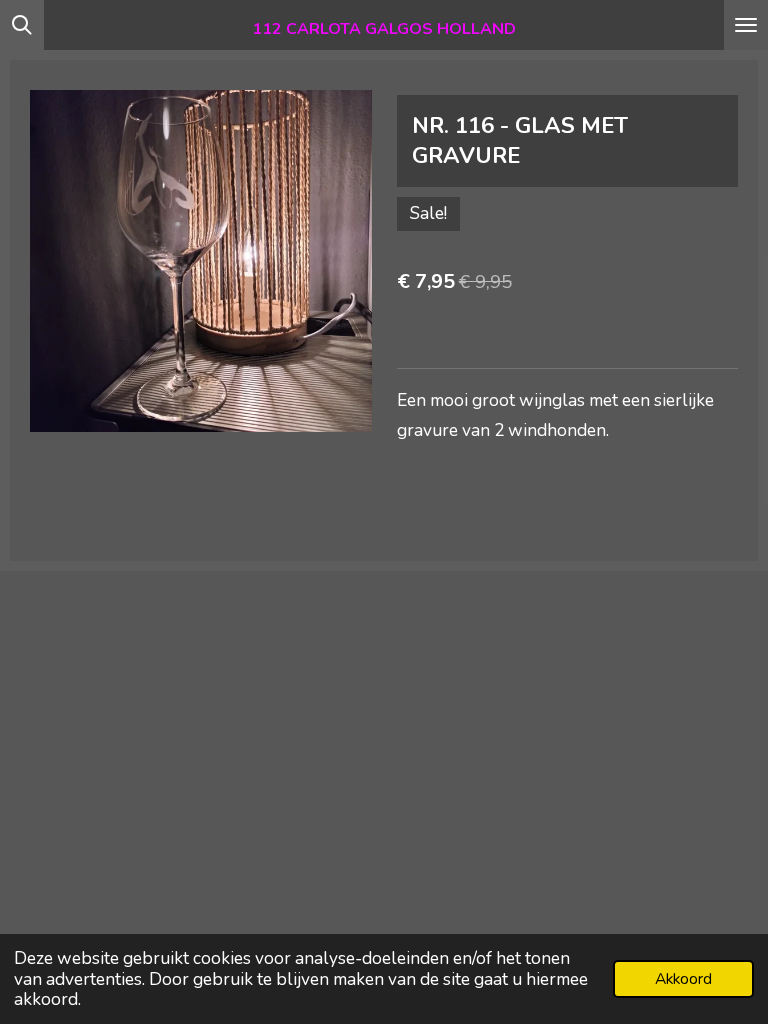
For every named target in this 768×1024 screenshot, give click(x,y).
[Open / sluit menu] (746, 25)
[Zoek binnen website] (22, 25)
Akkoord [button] (683, 979)
